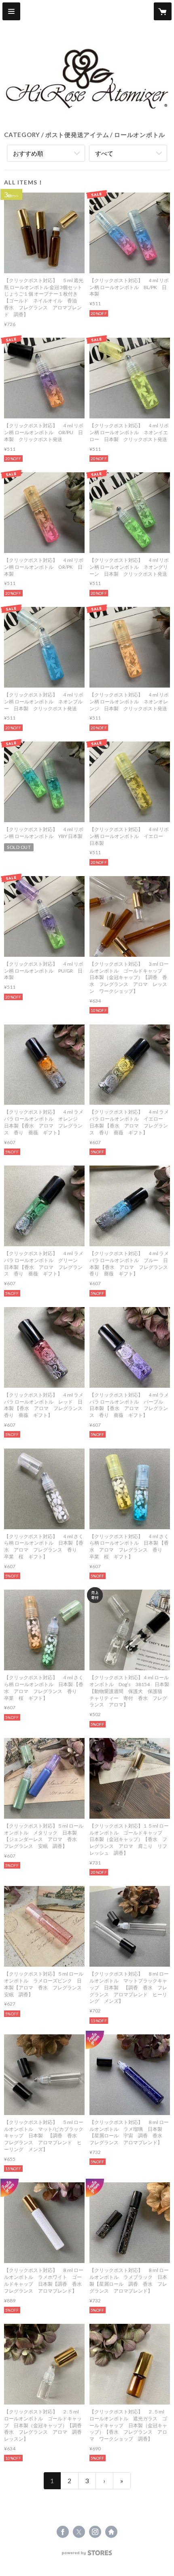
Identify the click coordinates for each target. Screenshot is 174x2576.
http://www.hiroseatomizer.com (111, 2532)
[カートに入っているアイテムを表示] (163, 11)
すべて (104, 153)
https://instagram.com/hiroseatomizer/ (95, 2532)
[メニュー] (11, 11)
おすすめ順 (28, 153)
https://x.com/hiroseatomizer (79, 2532)
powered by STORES (87, 2555)
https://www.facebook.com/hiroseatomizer (63, 2532)
